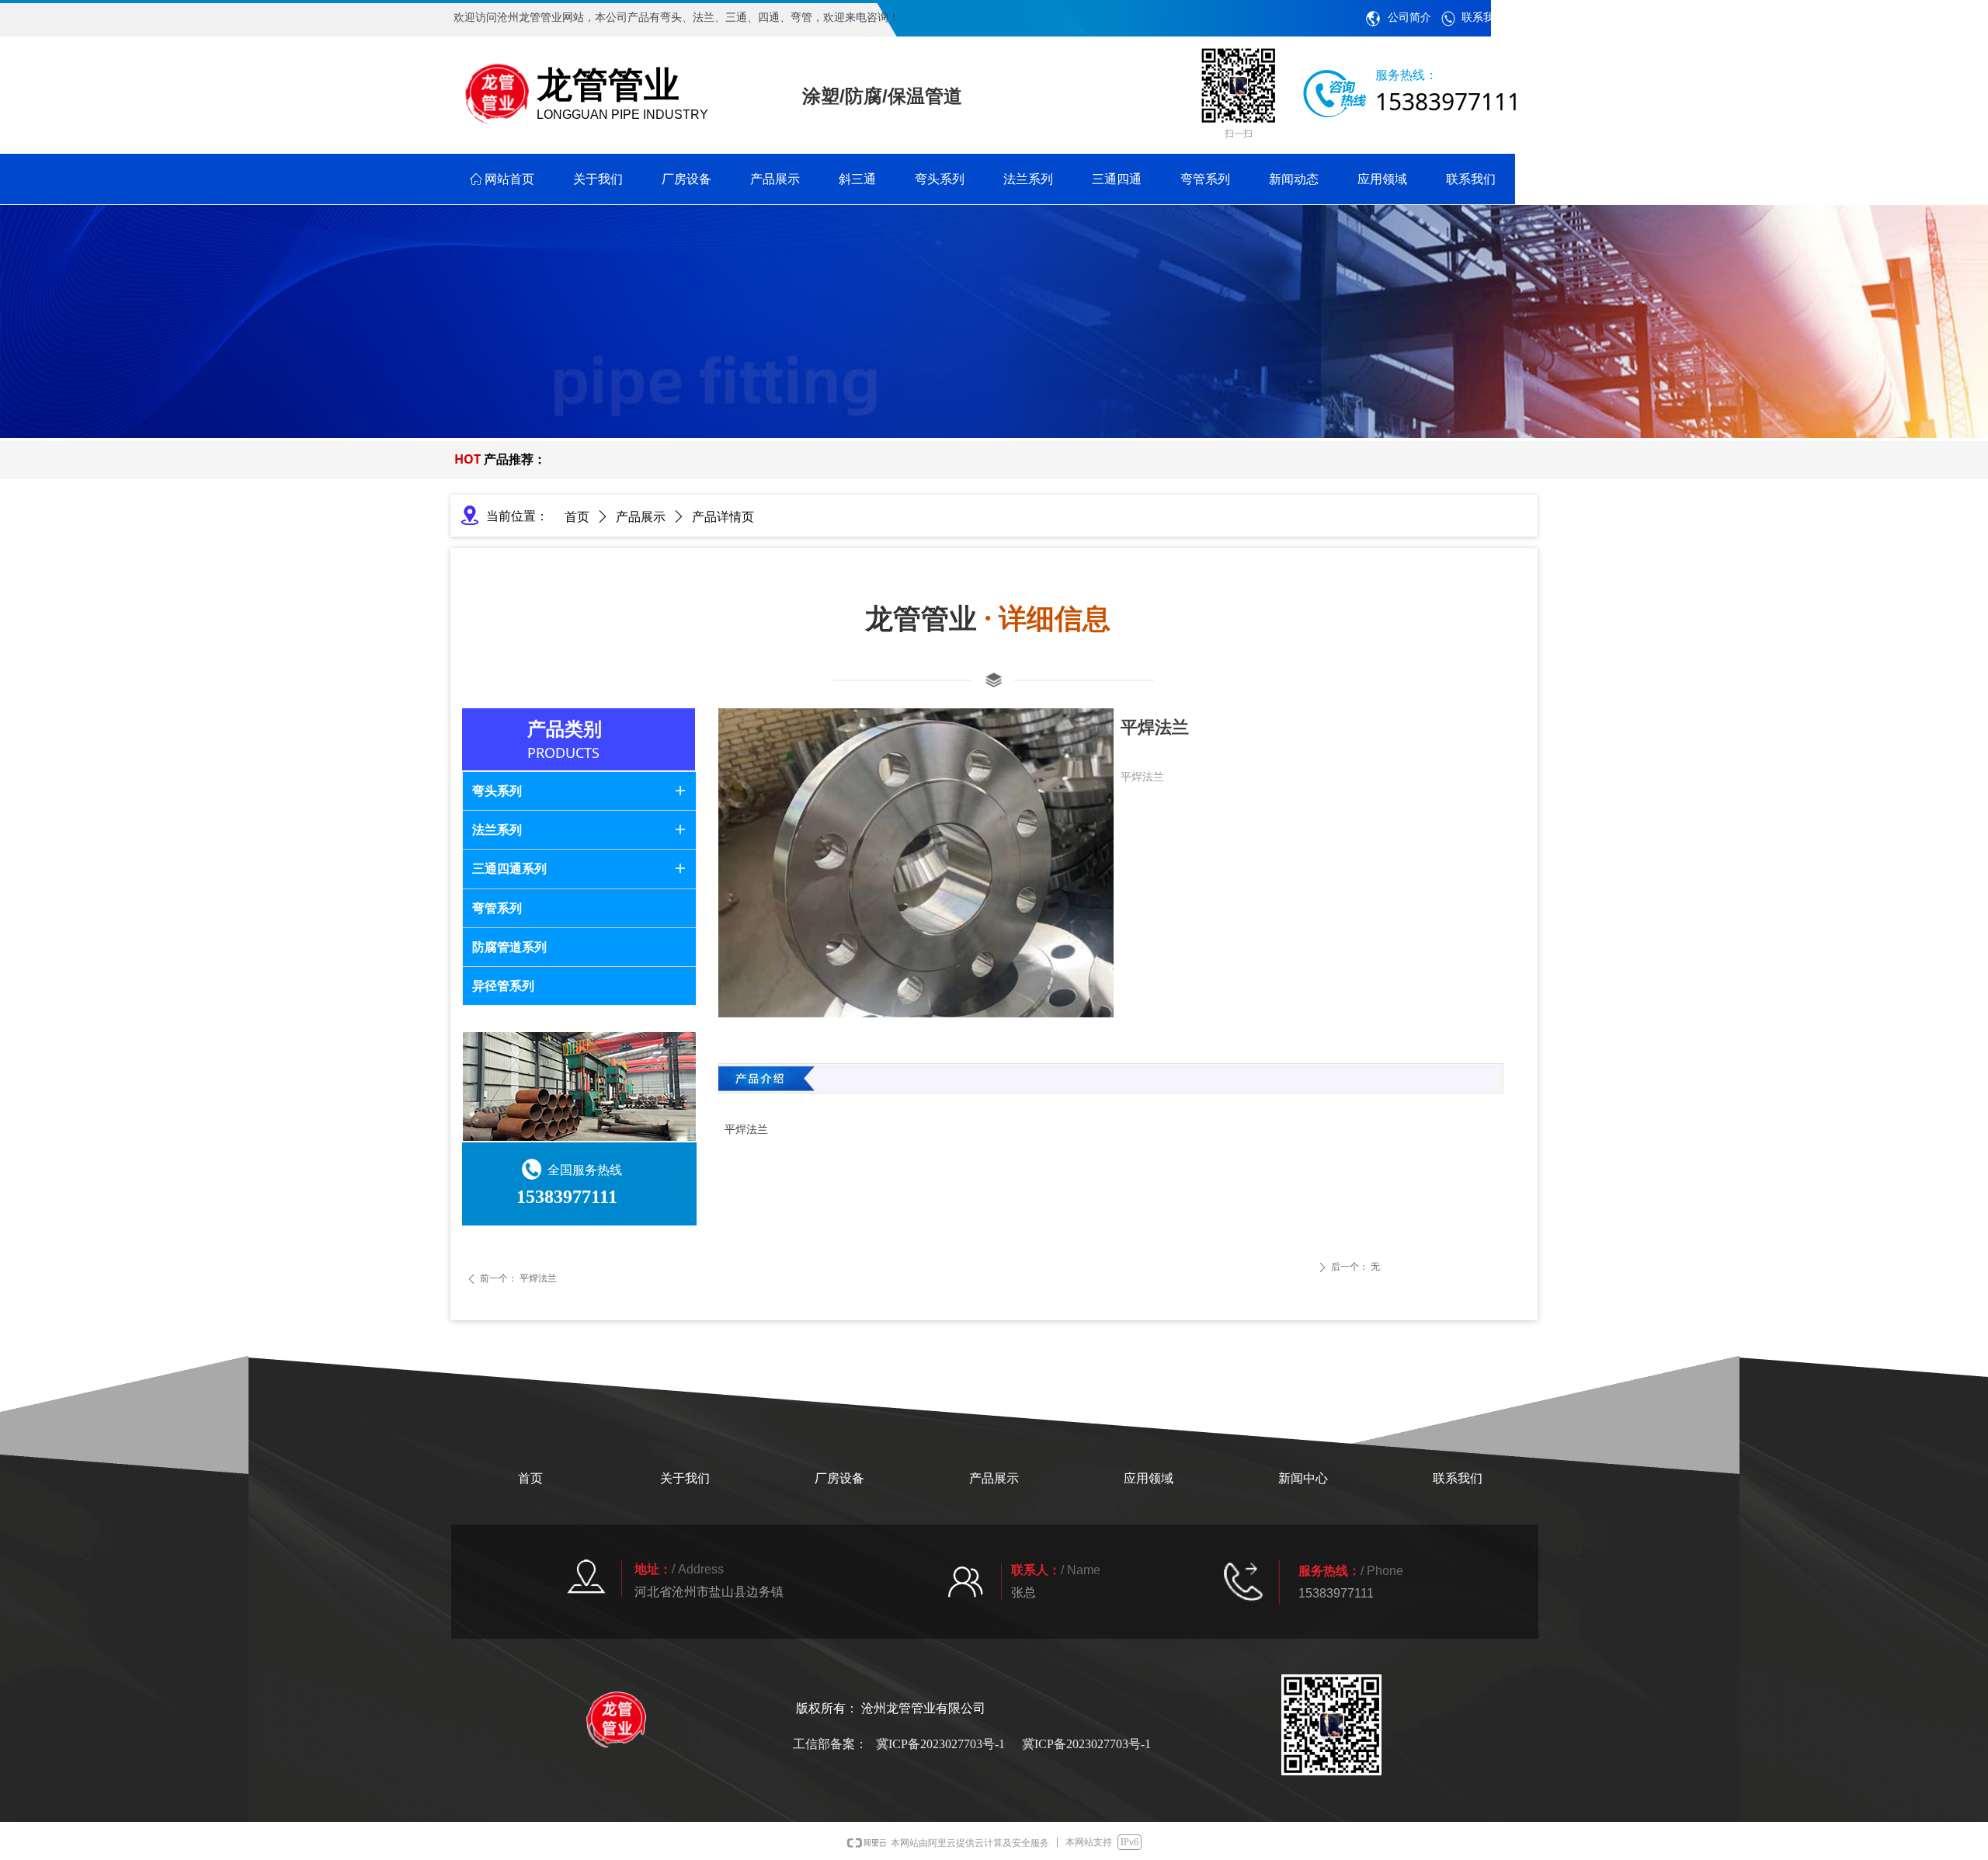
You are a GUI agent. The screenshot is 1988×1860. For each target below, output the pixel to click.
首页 (577, 517)
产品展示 (641, 517)
